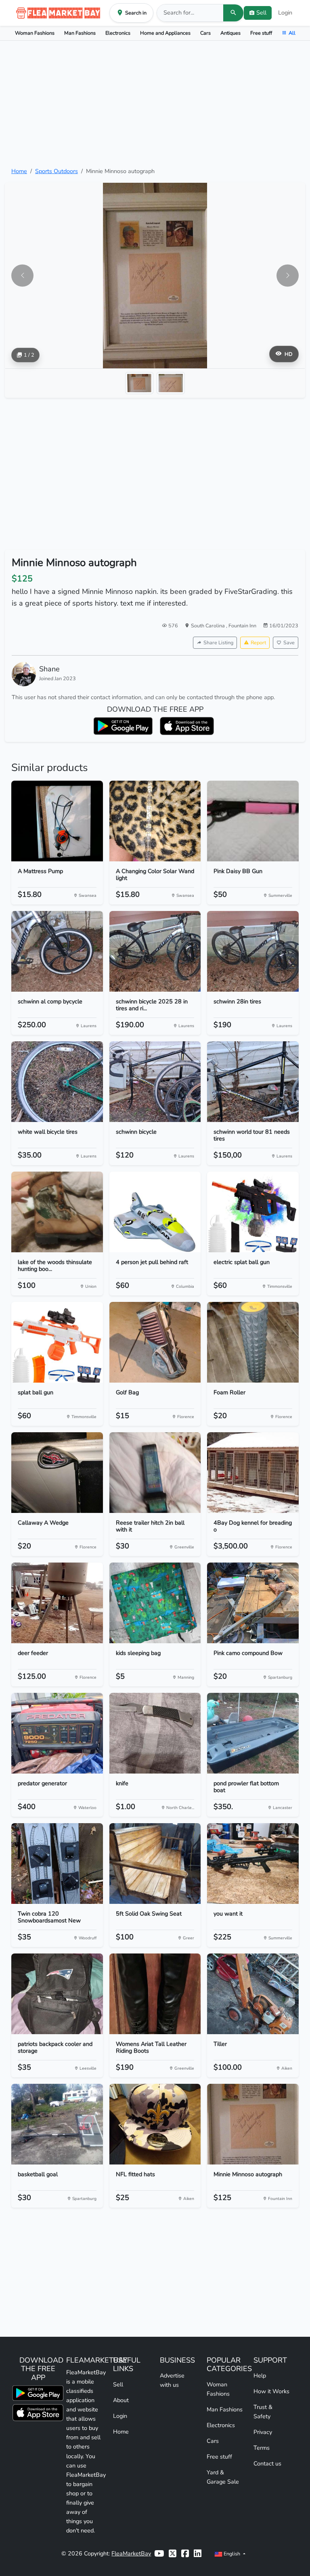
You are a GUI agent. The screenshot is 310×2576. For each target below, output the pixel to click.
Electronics (118, 33)
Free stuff (261, 33)
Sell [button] (261, 13)
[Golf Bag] (155, 1342)
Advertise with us (172, 2380)
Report (258, 642)
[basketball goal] (57, 2124)
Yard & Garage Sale (223, 2477)
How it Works (271, 2391)
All (292, 33)
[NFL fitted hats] (155, 2124)
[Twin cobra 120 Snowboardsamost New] (57, 1864)
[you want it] (253, 1864)
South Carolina (208, 626)
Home (19, 171)
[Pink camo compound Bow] (253, 1603)
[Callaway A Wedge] (57, 1473)
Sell (118, 2384)
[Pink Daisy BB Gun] (253, 821)
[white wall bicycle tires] (57, 1082)
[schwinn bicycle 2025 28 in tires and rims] (155, 951)
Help (260, 2375)
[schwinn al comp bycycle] (57, 951)
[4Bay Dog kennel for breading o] (253, 1473)
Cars (205, 33)
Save (289, 642)
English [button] (232, 2554)
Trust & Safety (263, 2412)
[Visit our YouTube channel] (159, 2554)
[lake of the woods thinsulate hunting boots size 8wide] (57, 1212)
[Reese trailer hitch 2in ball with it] (155, 1473)
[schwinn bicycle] (155, 1082)
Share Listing (218, 642)
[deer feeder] (57, 1603)
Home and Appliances (165, 33)
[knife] (155, 1733)
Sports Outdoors (57, 171)
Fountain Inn (242, 626)
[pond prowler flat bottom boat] (253, 1733)
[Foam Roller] (253, 1342)
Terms (262, 2448)
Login (285, 13)
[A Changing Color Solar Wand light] (155, 821)
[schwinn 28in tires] (253, 951)
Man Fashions (80, 33)
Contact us (267, 2463)
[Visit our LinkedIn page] (198, 2554)
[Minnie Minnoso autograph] (253, 2124)
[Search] (233, 13)
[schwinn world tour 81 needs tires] (253, 1082)
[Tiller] (253, 1994)
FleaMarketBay (131, 2553)
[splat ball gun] (57, 1342)
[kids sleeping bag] (155, 1603)
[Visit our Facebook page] (185, 2554)
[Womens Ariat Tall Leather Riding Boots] (155, 1994)
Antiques (230, 33)
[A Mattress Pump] (57, 821)
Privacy (263, 2432)
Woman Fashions (35, 33)
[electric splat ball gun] (253, 1212)
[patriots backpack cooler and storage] (57, 1994)
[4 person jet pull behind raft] (155, 1212)
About (121, 2400)
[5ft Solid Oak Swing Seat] (155, 1864)
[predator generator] (57, 1733)
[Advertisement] (155, 104)
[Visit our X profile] (173, 2554)
